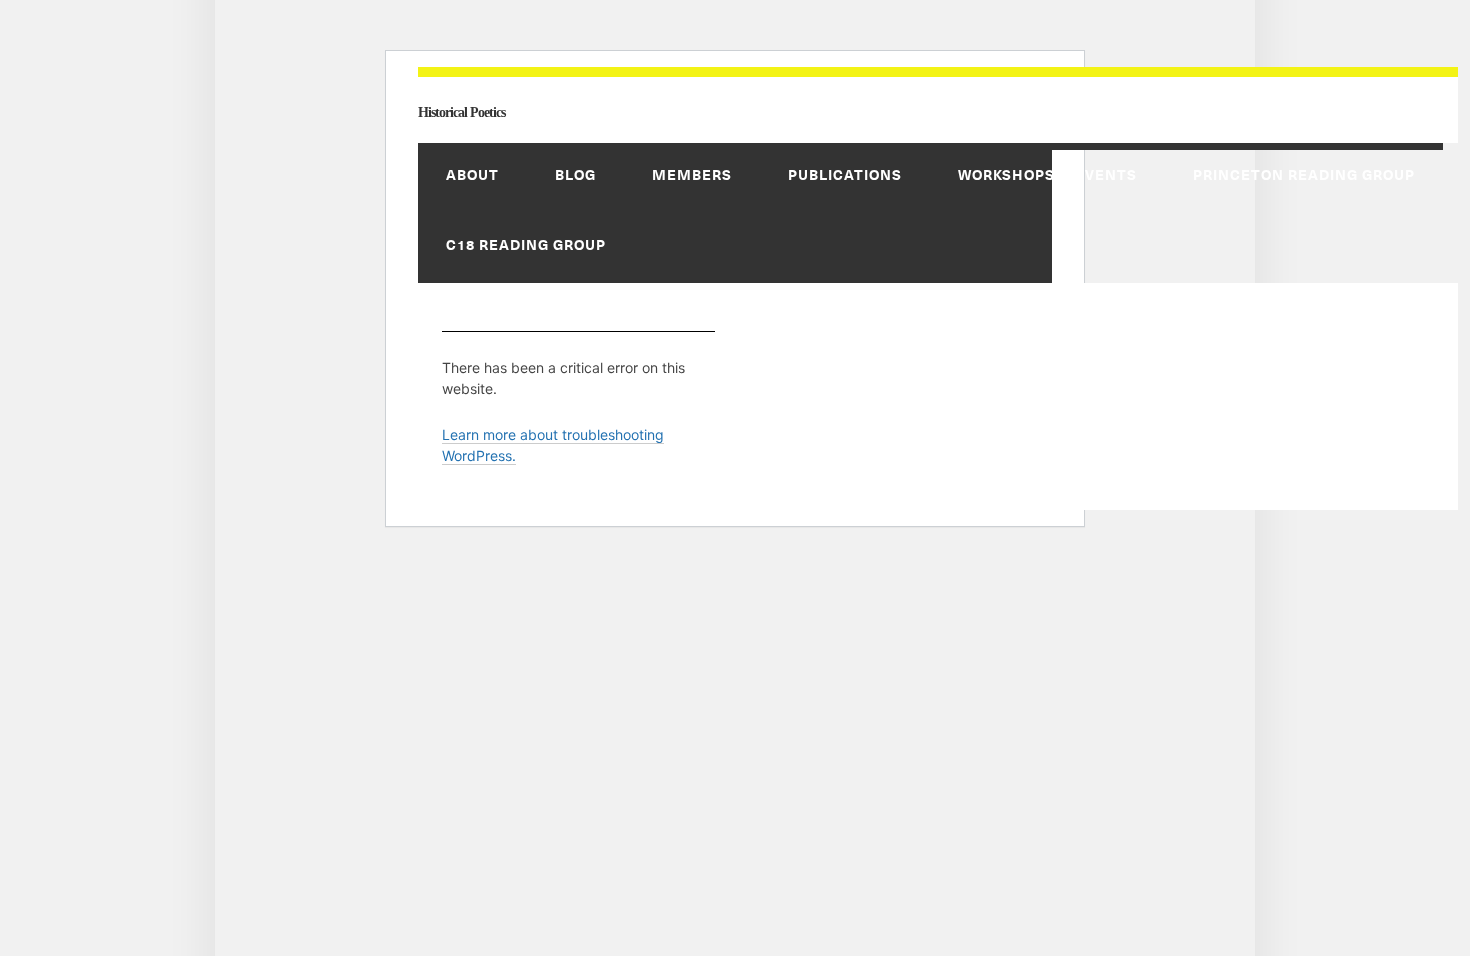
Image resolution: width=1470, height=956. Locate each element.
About (472, 174)
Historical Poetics (461, 112)
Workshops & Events (1047, 174)
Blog (575, 174)
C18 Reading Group (526, 244)
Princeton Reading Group (1304, 174)
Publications (845, 174)
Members (692, 174)
